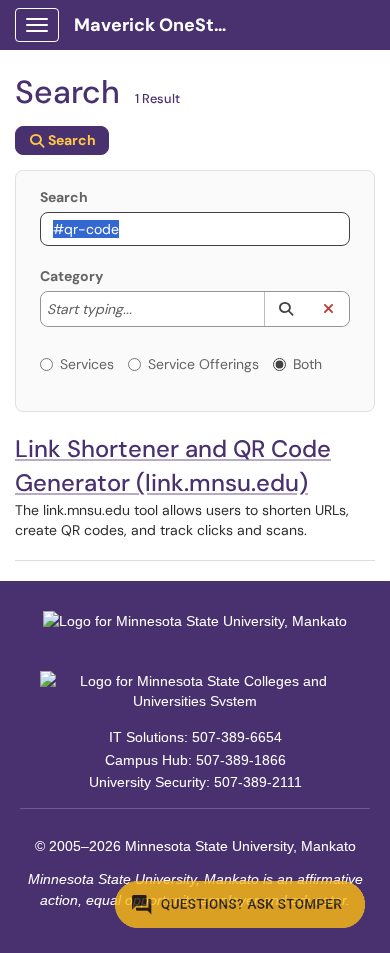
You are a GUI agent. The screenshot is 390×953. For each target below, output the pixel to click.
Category (71, 276)
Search (64, 197)
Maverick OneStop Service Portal (161, 25)
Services (87, 364)
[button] (285, 309)
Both (307, 364)
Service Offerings (203, 364)
